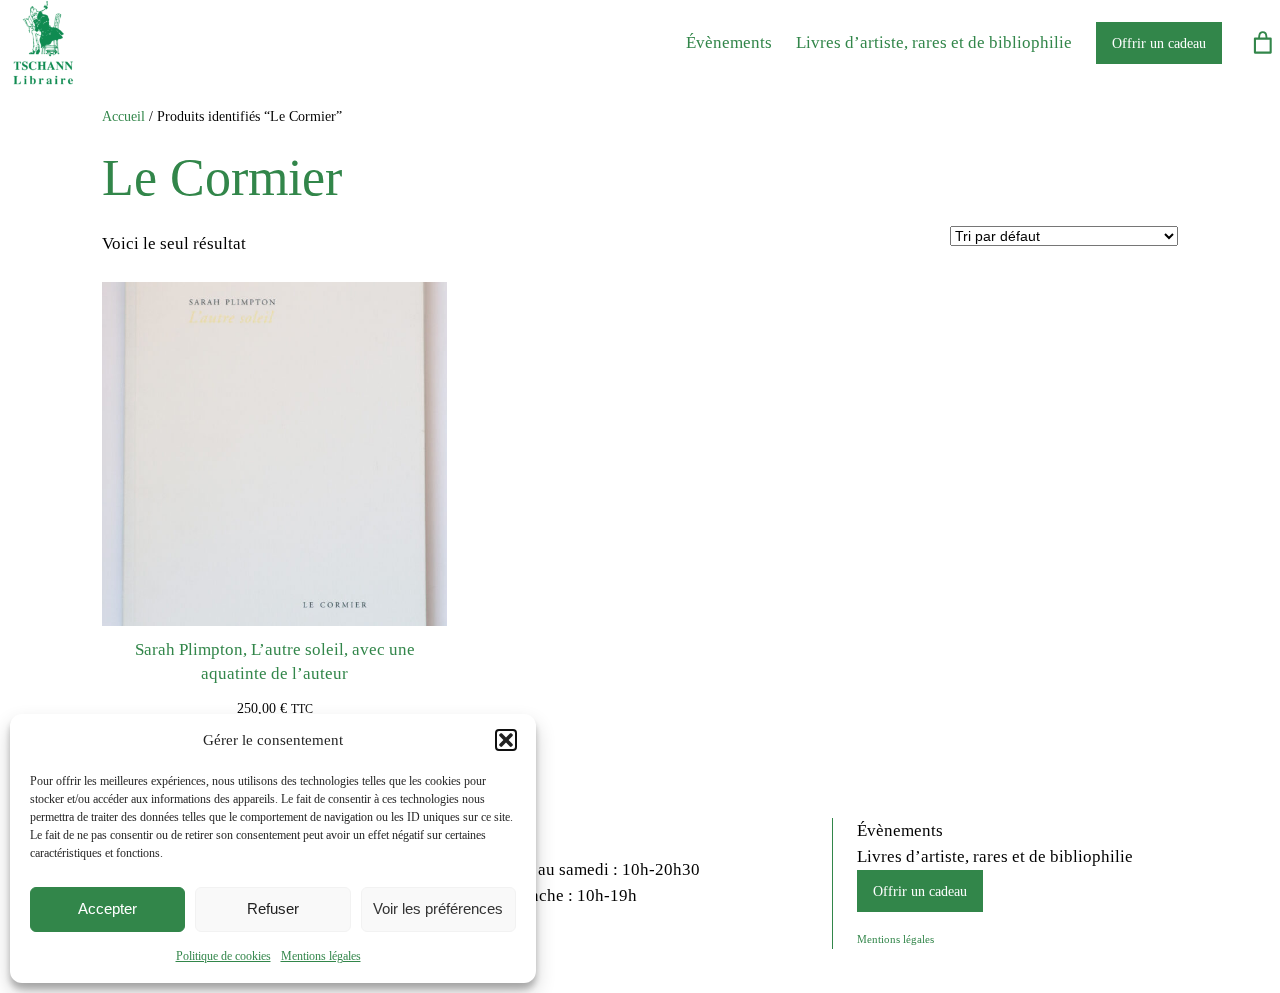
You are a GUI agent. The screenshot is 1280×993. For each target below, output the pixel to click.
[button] (506, 740)
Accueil (123, 116)
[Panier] (1263, 43)
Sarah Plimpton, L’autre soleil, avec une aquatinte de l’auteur (275, 661)
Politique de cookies (223, 956)
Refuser (273, 908)
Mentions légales (321, 956)
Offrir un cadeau (1159, 43)
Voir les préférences (438, 908)
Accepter (107, 908)
